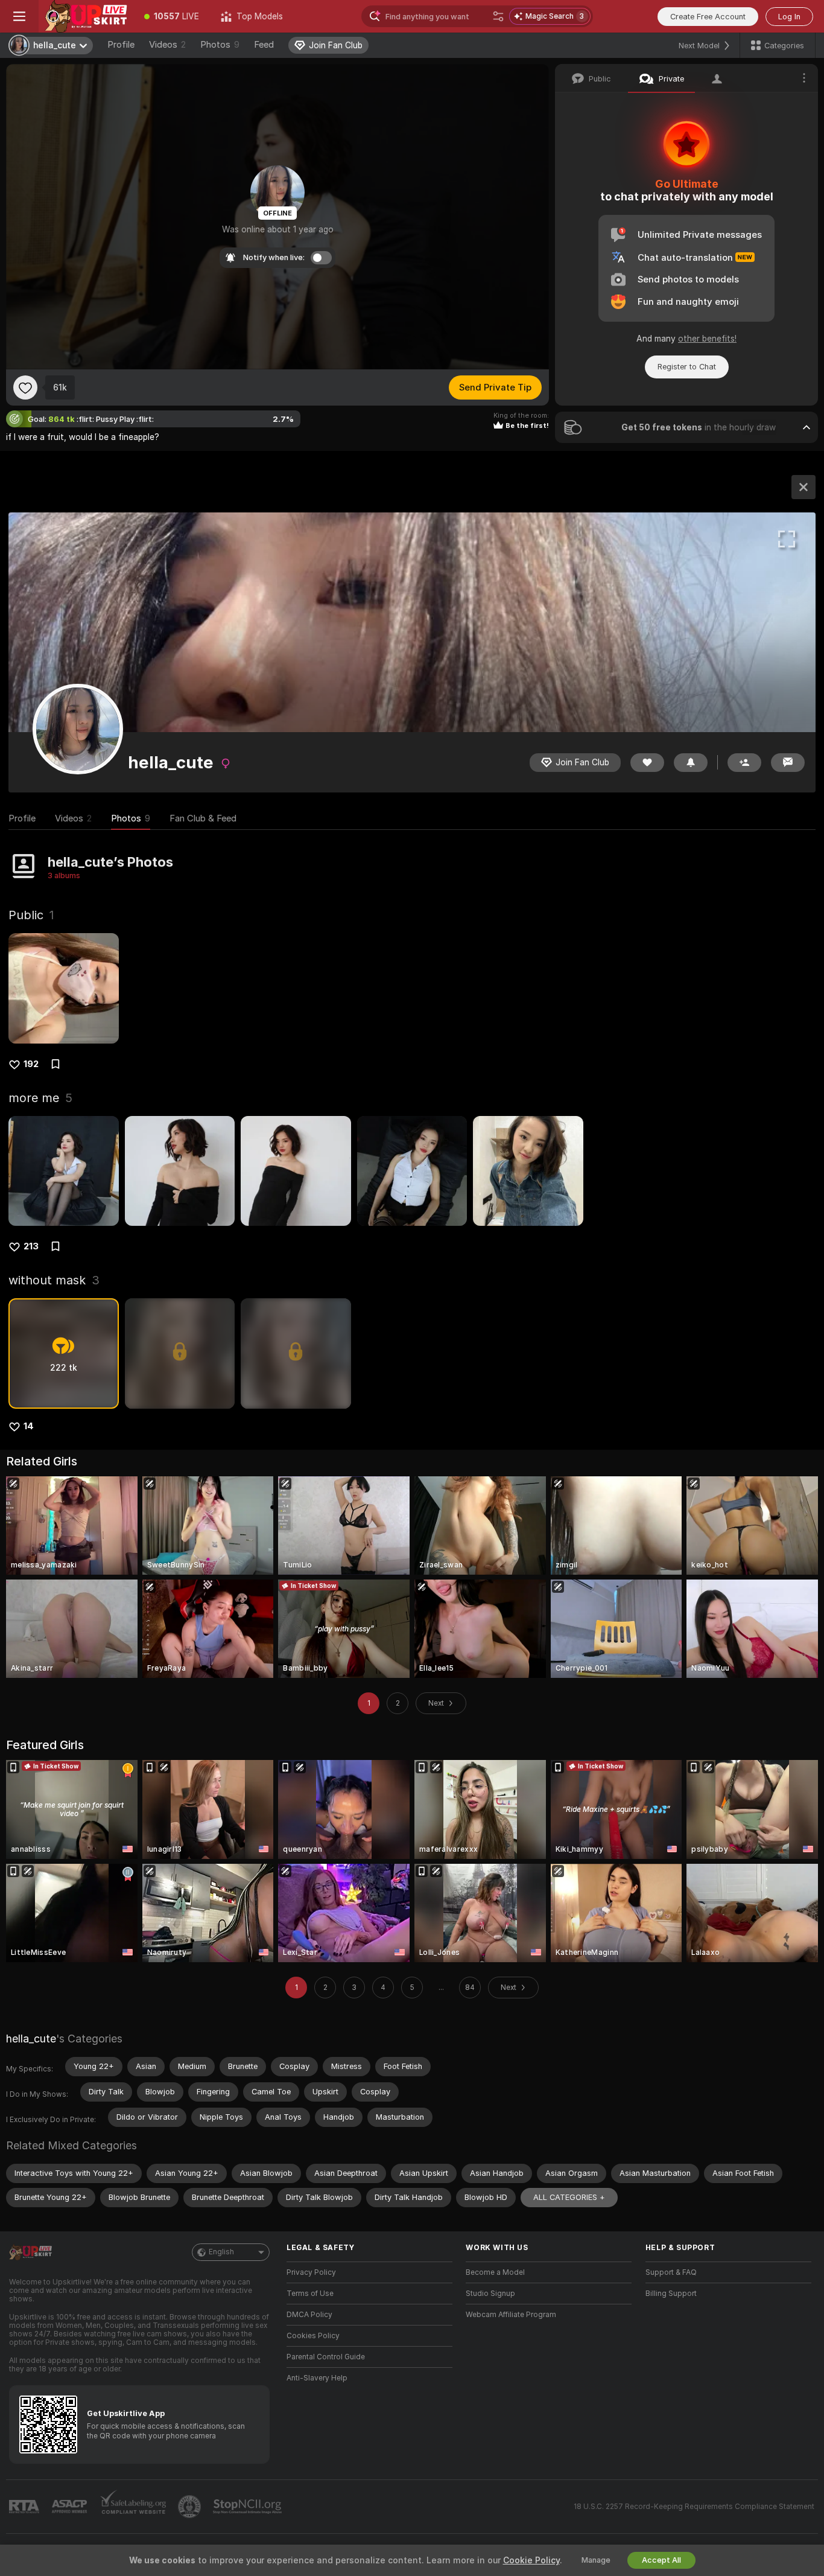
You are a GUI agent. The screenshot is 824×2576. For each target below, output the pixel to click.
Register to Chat (687, 367)
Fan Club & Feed (203, 818)
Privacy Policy (311, 2272)
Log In (789, 17)
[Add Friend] (744, 763)
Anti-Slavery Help (317, 2378)
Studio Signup (490, 2294)
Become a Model (495, 2272)
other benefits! (707, 339)
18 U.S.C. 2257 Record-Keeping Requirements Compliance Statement (694, 2507)
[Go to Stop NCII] (249, 2507)
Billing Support (671, 2294)
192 (31, 1064)
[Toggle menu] (19, 16)
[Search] (498, 16)
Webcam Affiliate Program (511, 2315)
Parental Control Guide (326, 2357)
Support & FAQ (671, 2272)
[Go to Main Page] (86, 16)
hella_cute (31, 2039)
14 (29, 1426)
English (221, 2252)
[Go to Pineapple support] (191, 2507)
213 (31, 1246)
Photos (220, 45)
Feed (264, 45)
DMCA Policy (309, 2315)
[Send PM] (788, 763)
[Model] (803, 487)
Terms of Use (310, 2294)
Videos (167, 45)
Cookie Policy (531, 2560)
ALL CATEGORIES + (569, 2197)
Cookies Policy (313, 2336)
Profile (121, 45)
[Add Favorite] (25, 387)
